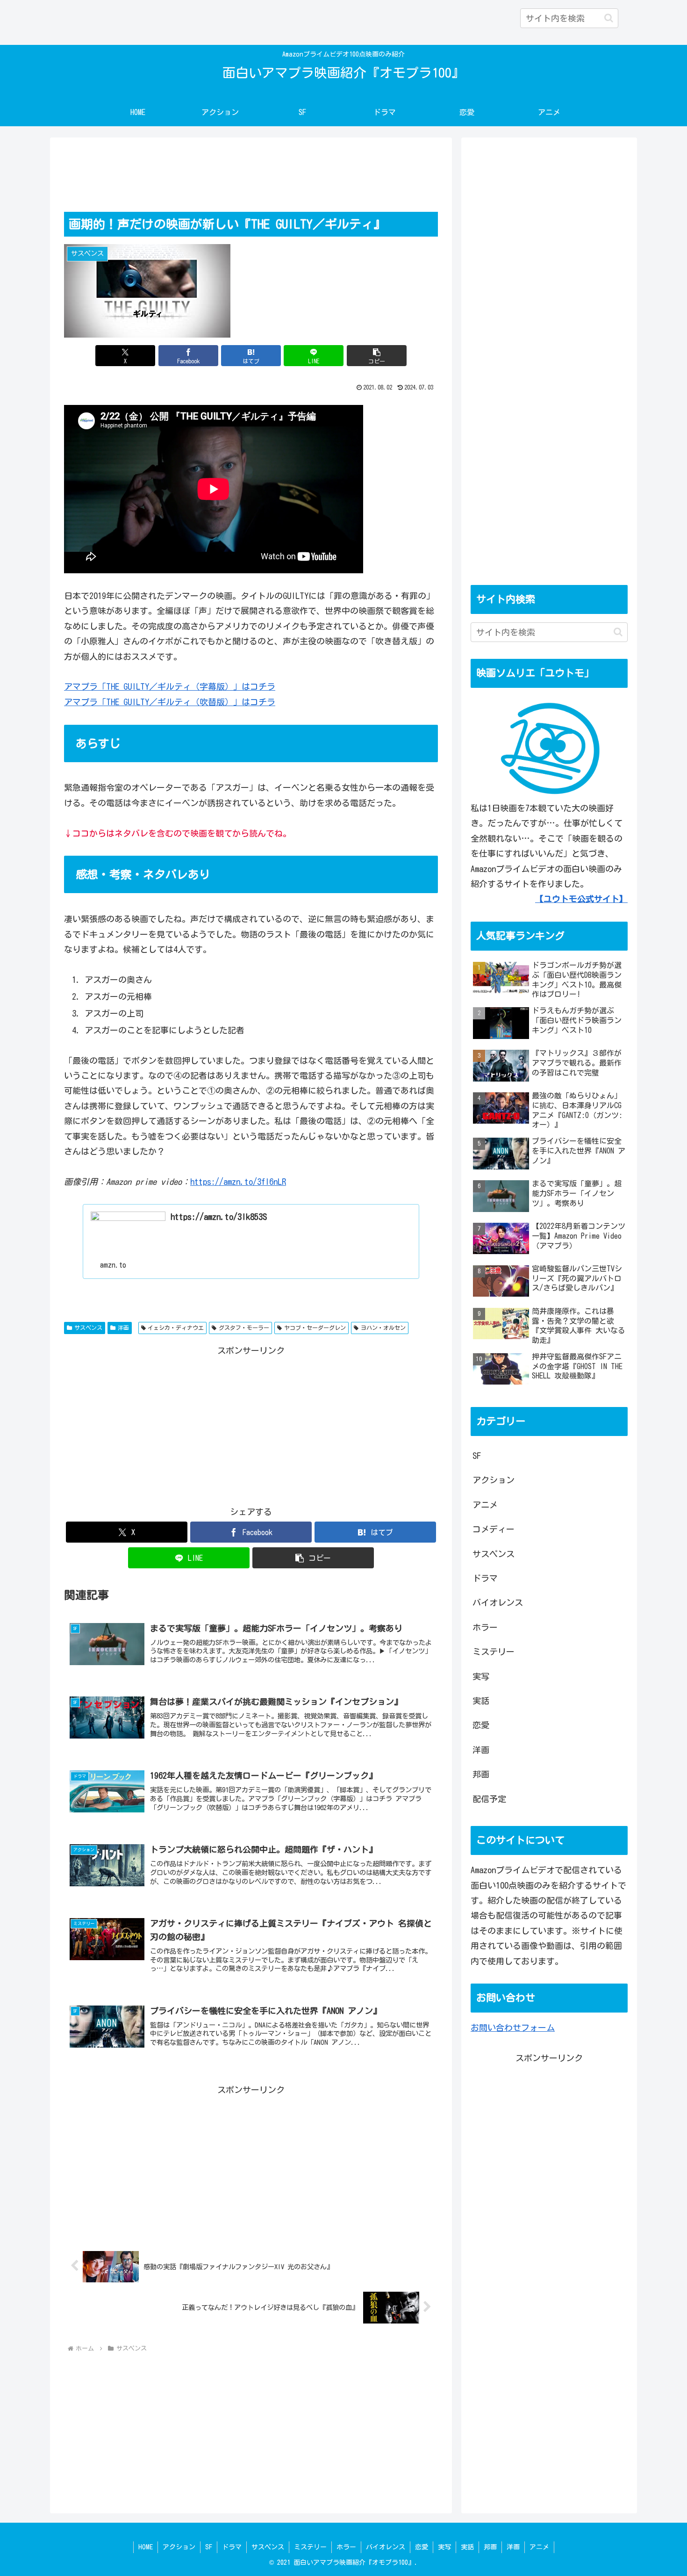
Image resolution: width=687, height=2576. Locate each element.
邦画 (490, 2547)
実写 (444, 2547)
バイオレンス (386, 2547)
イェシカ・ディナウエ (176, 1328)
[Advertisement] (251, 176)
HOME (146, 2547)
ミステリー (310, 2547)
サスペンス (88, 1328)
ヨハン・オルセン (383, 1328)
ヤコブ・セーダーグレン (315, 1328)
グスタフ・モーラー (244, 1328)
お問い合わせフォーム (513, 2028)
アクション (179, 2547)
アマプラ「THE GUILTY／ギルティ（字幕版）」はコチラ (170, 686)
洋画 (123, 1328)
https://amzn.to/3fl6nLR (238, 1182)
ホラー (346, 2547)
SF (209, 2547)
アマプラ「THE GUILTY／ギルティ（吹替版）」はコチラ (170, 702)
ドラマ (232, 2547)
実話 (467, 2547)
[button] (609, 18)
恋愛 (422, 2547)
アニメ (539, 2547)
